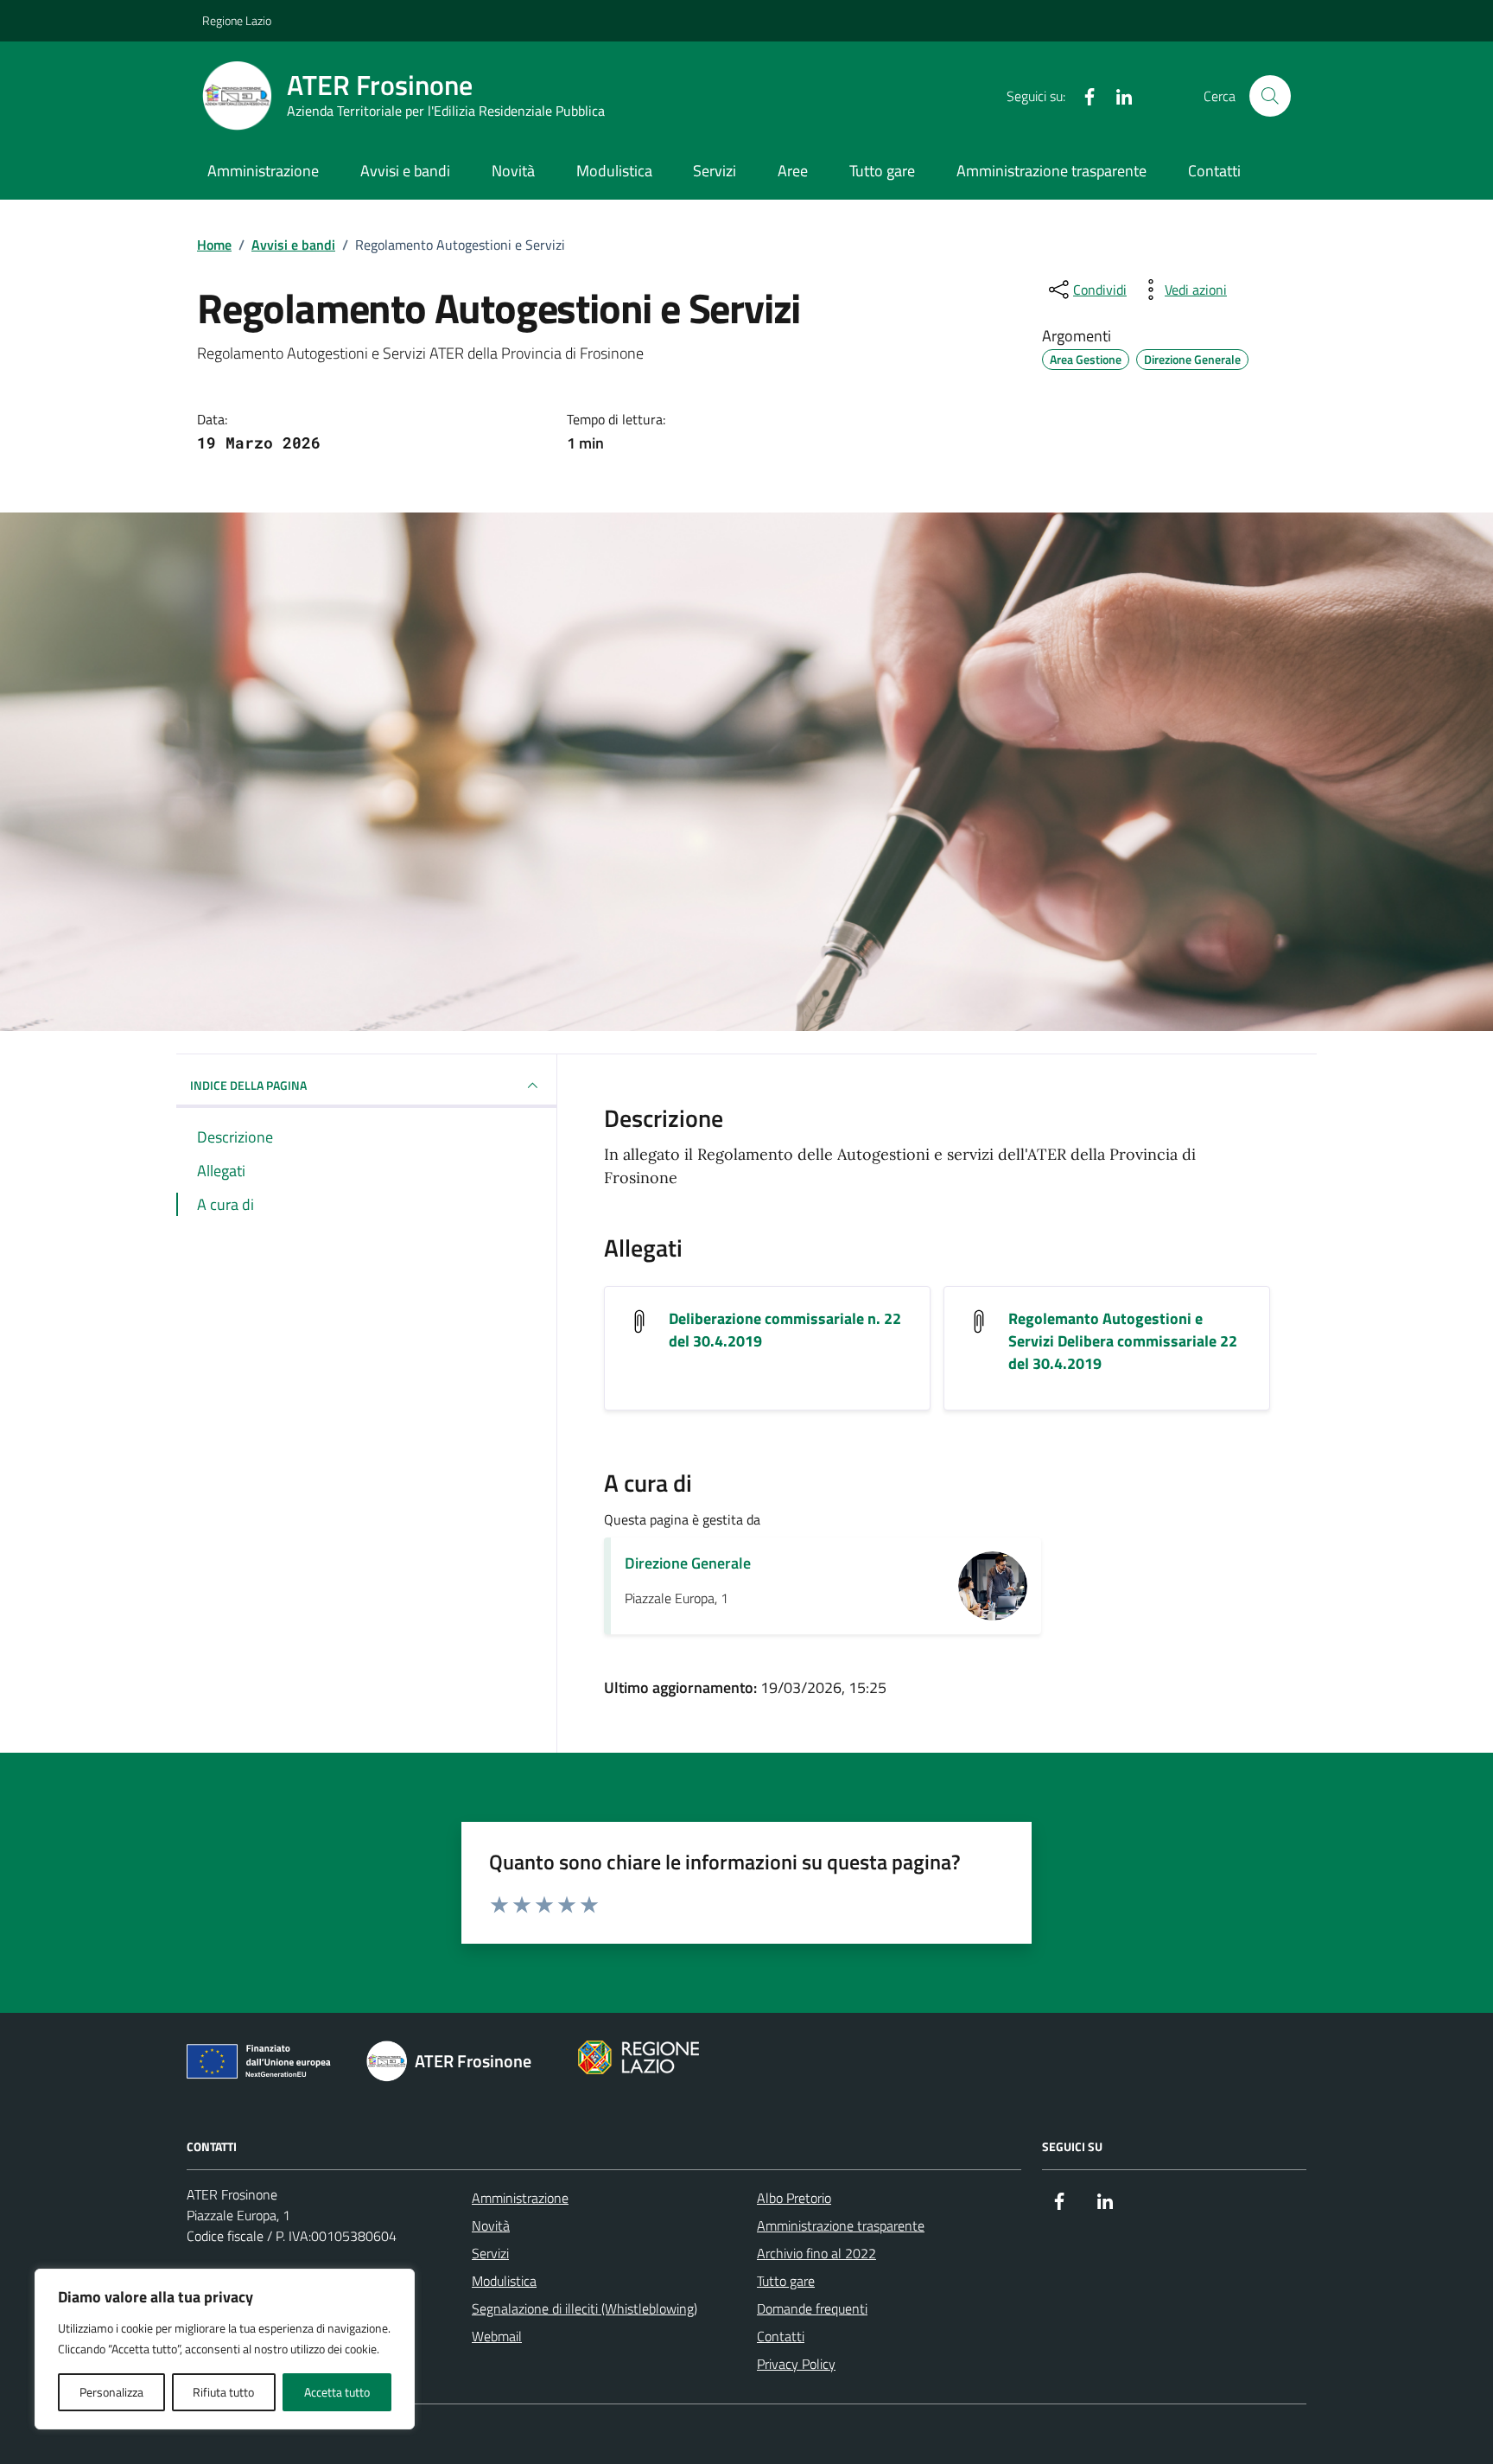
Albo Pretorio (794, 2198)
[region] (225, 2349)
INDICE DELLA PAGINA (248, 1085)
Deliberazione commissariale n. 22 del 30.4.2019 (785, 1330)
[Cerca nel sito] (1270, 96)
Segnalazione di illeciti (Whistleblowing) (584, 2308)
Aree (793, 171)
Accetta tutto (337, 2392)
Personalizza (111, 2392)
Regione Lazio (237, 20)
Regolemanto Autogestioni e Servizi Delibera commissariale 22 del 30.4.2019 (1123, 1341)
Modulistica (614, 171)
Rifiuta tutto (223, 2392)
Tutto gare (882, 171)
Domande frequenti (812, 2308)
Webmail (497, 2336)
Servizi (715, 171)
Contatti (1214, 171)
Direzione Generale (688, 1563)
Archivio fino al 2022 (816, 2253)
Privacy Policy (796, 2364)
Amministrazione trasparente (1051, 171)
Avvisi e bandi (405, 171)
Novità (513, 171)
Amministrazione (263, 171)
